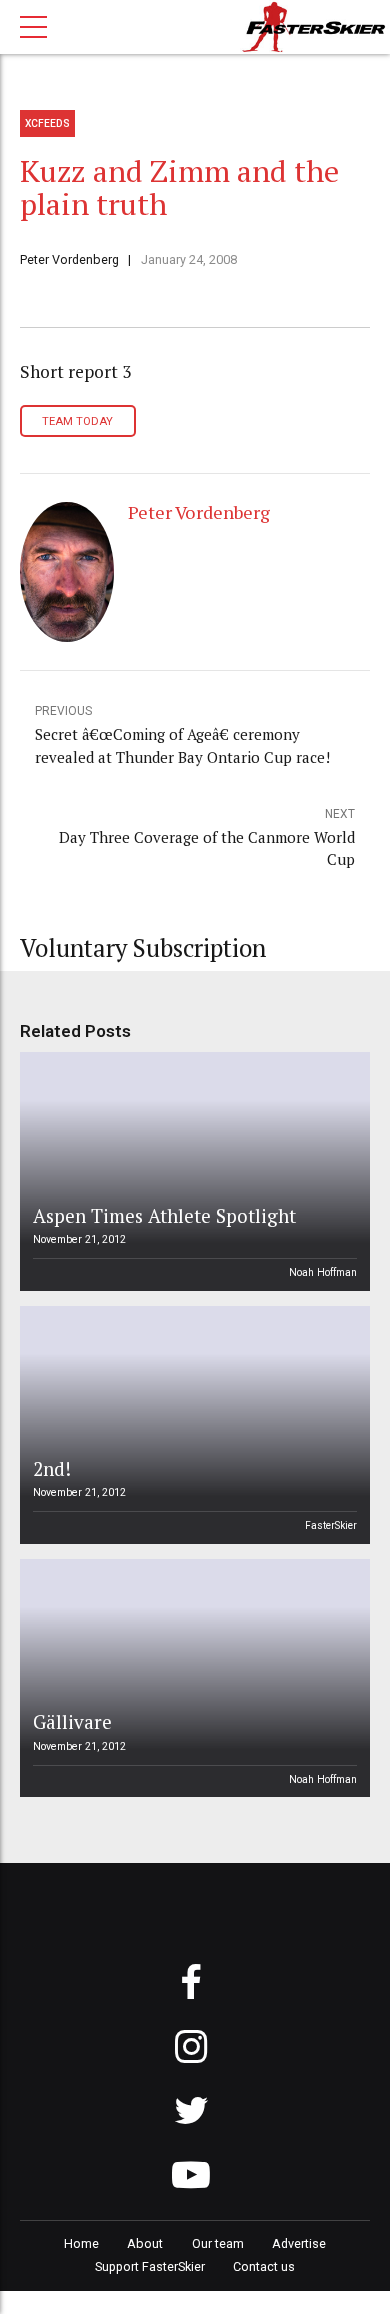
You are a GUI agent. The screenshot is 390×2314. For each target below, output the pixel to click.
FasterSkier (331, 1525)
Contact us (264, 2266)
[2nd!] (192, 1425)
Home (81, 2243)
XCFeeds (47, 123)
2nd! (52, 1468)
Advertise (299, 2243)
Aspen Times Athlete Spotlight (164, 1215)
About (145, 2243)
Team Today (77, 421)
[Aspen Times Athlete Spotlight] (192, 1171)
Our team (218, 2243)
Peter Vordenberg (69, 259)
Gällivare (72, 1721)
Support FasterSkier (150, 2266)
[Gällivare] (192, 1678)
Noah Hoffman (323, 1272)
